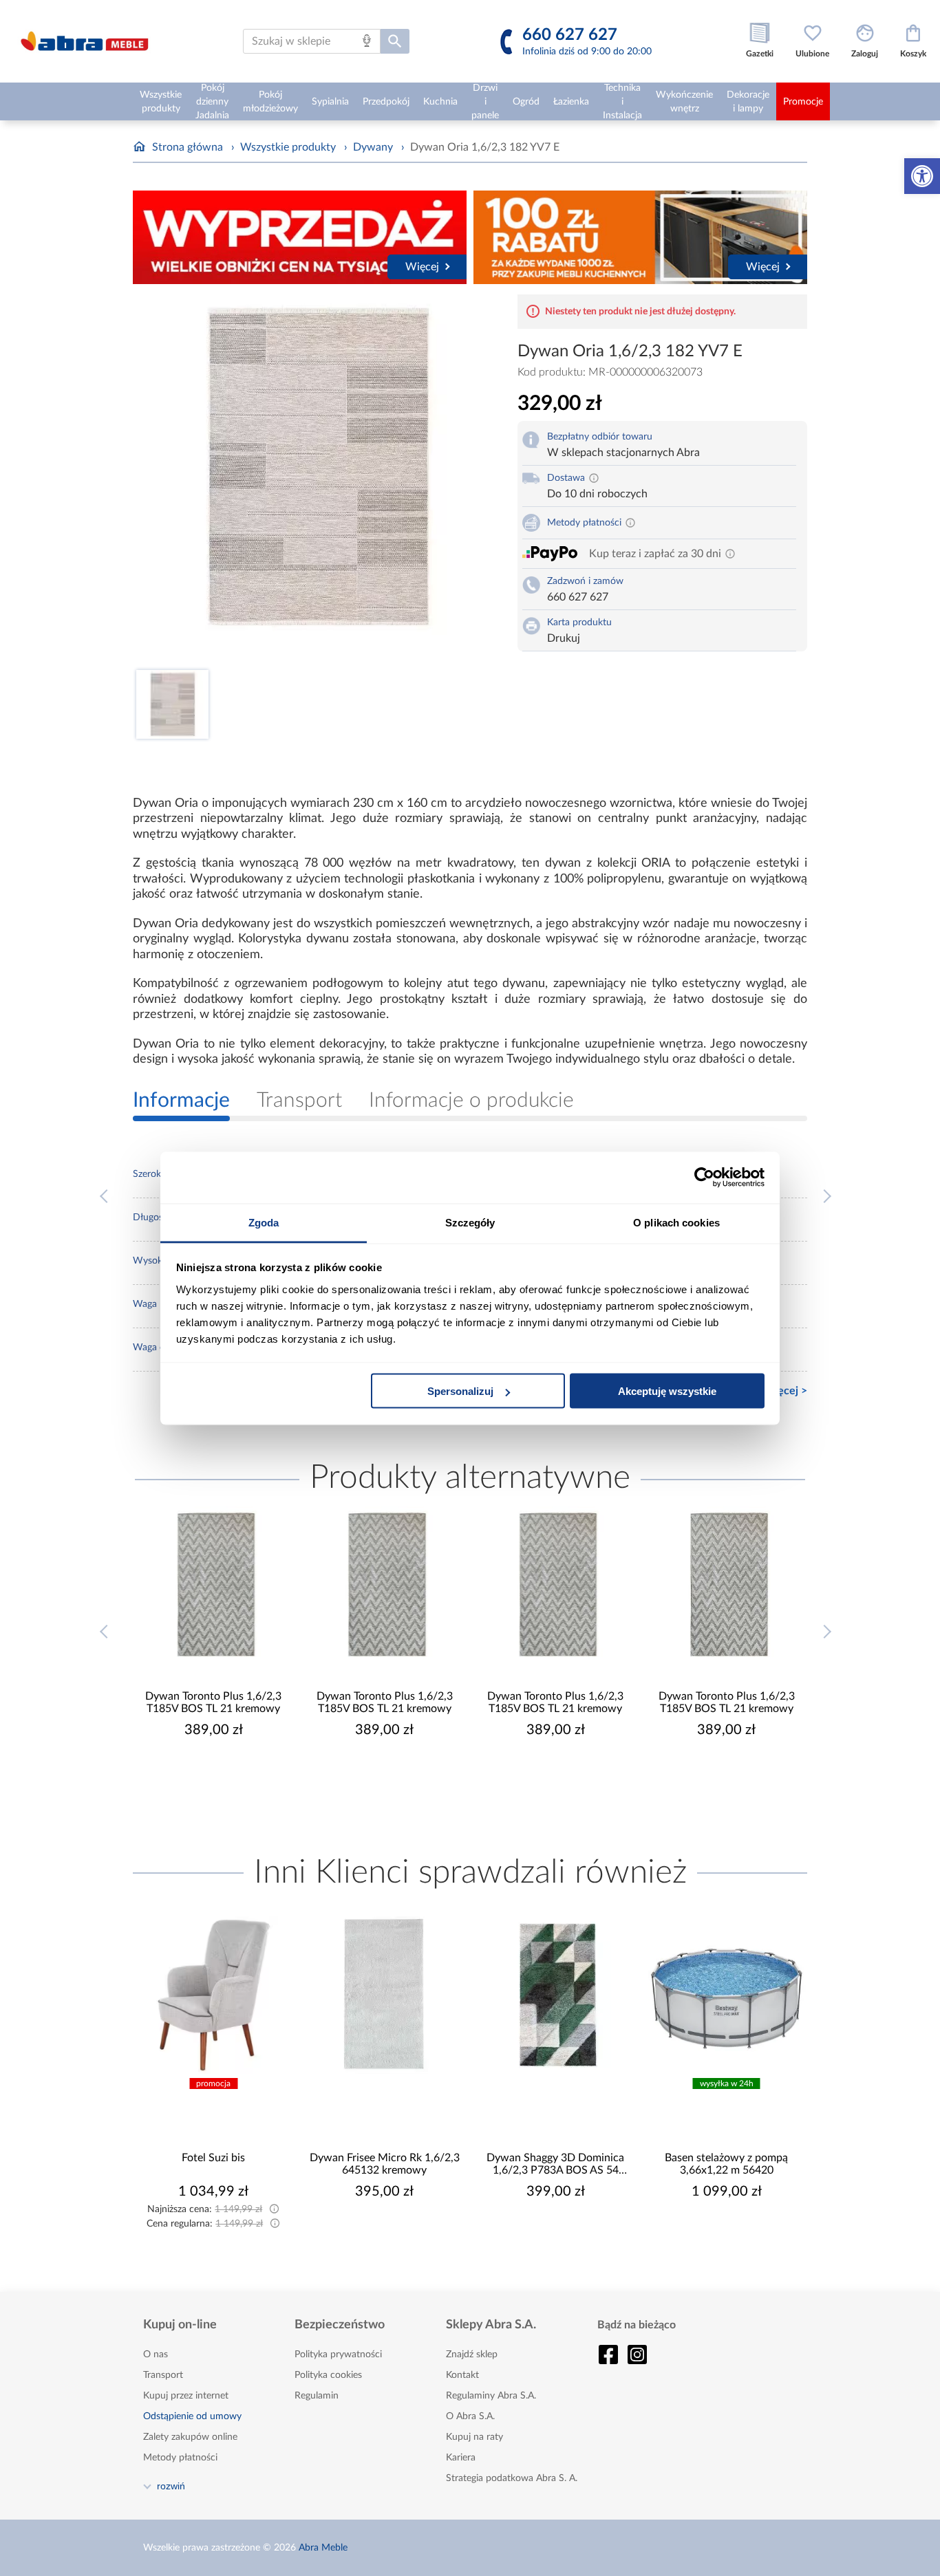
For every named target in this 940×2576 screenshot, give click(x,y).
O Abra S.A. (470, 2416)
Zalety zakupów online (190, 2437)
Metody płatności (180, 2458)
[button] (922, 176)
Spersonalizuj (460, 1391)
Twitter (637, 2355)
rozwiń (171, 2486)
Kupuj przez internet (186, 2396)
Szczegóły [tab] (470, 1222)
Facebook (608, 2355)
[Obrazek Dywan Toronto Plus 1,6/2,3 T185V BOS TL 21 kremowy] (214, 1585)
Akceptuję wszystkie (667, 1391)
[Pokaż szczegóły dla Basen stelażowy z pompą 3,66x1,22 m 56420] (727, 1995)
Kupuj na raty (474, 2437)
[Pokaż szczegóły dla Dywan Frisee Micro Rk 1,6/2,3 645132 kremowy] (385, 1995)
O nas (156, 2355)
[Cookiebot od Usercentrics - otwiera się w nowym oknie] (704, 1178)
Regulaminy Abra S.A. (491, 2396)
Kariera (461, 2458)
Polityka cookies (328, 2375)
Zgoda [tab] (264, 1222)
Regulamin (317, 2396)
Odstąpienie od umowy (192, 2416)
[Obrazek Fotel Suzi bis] (214, 1995)
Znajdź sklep (472, 2355)
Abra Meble (323, 2548)
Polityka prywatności (338, 2355)
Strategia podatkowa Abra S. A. (512, 2478)
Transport (163, 2375)
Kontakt (462, 2375)
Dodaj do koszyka (222, 1771)
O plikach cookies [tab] (676, 1222)
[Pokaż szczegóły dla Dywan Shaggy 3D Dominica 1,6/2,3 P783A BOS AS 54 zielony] (556, 1995)
